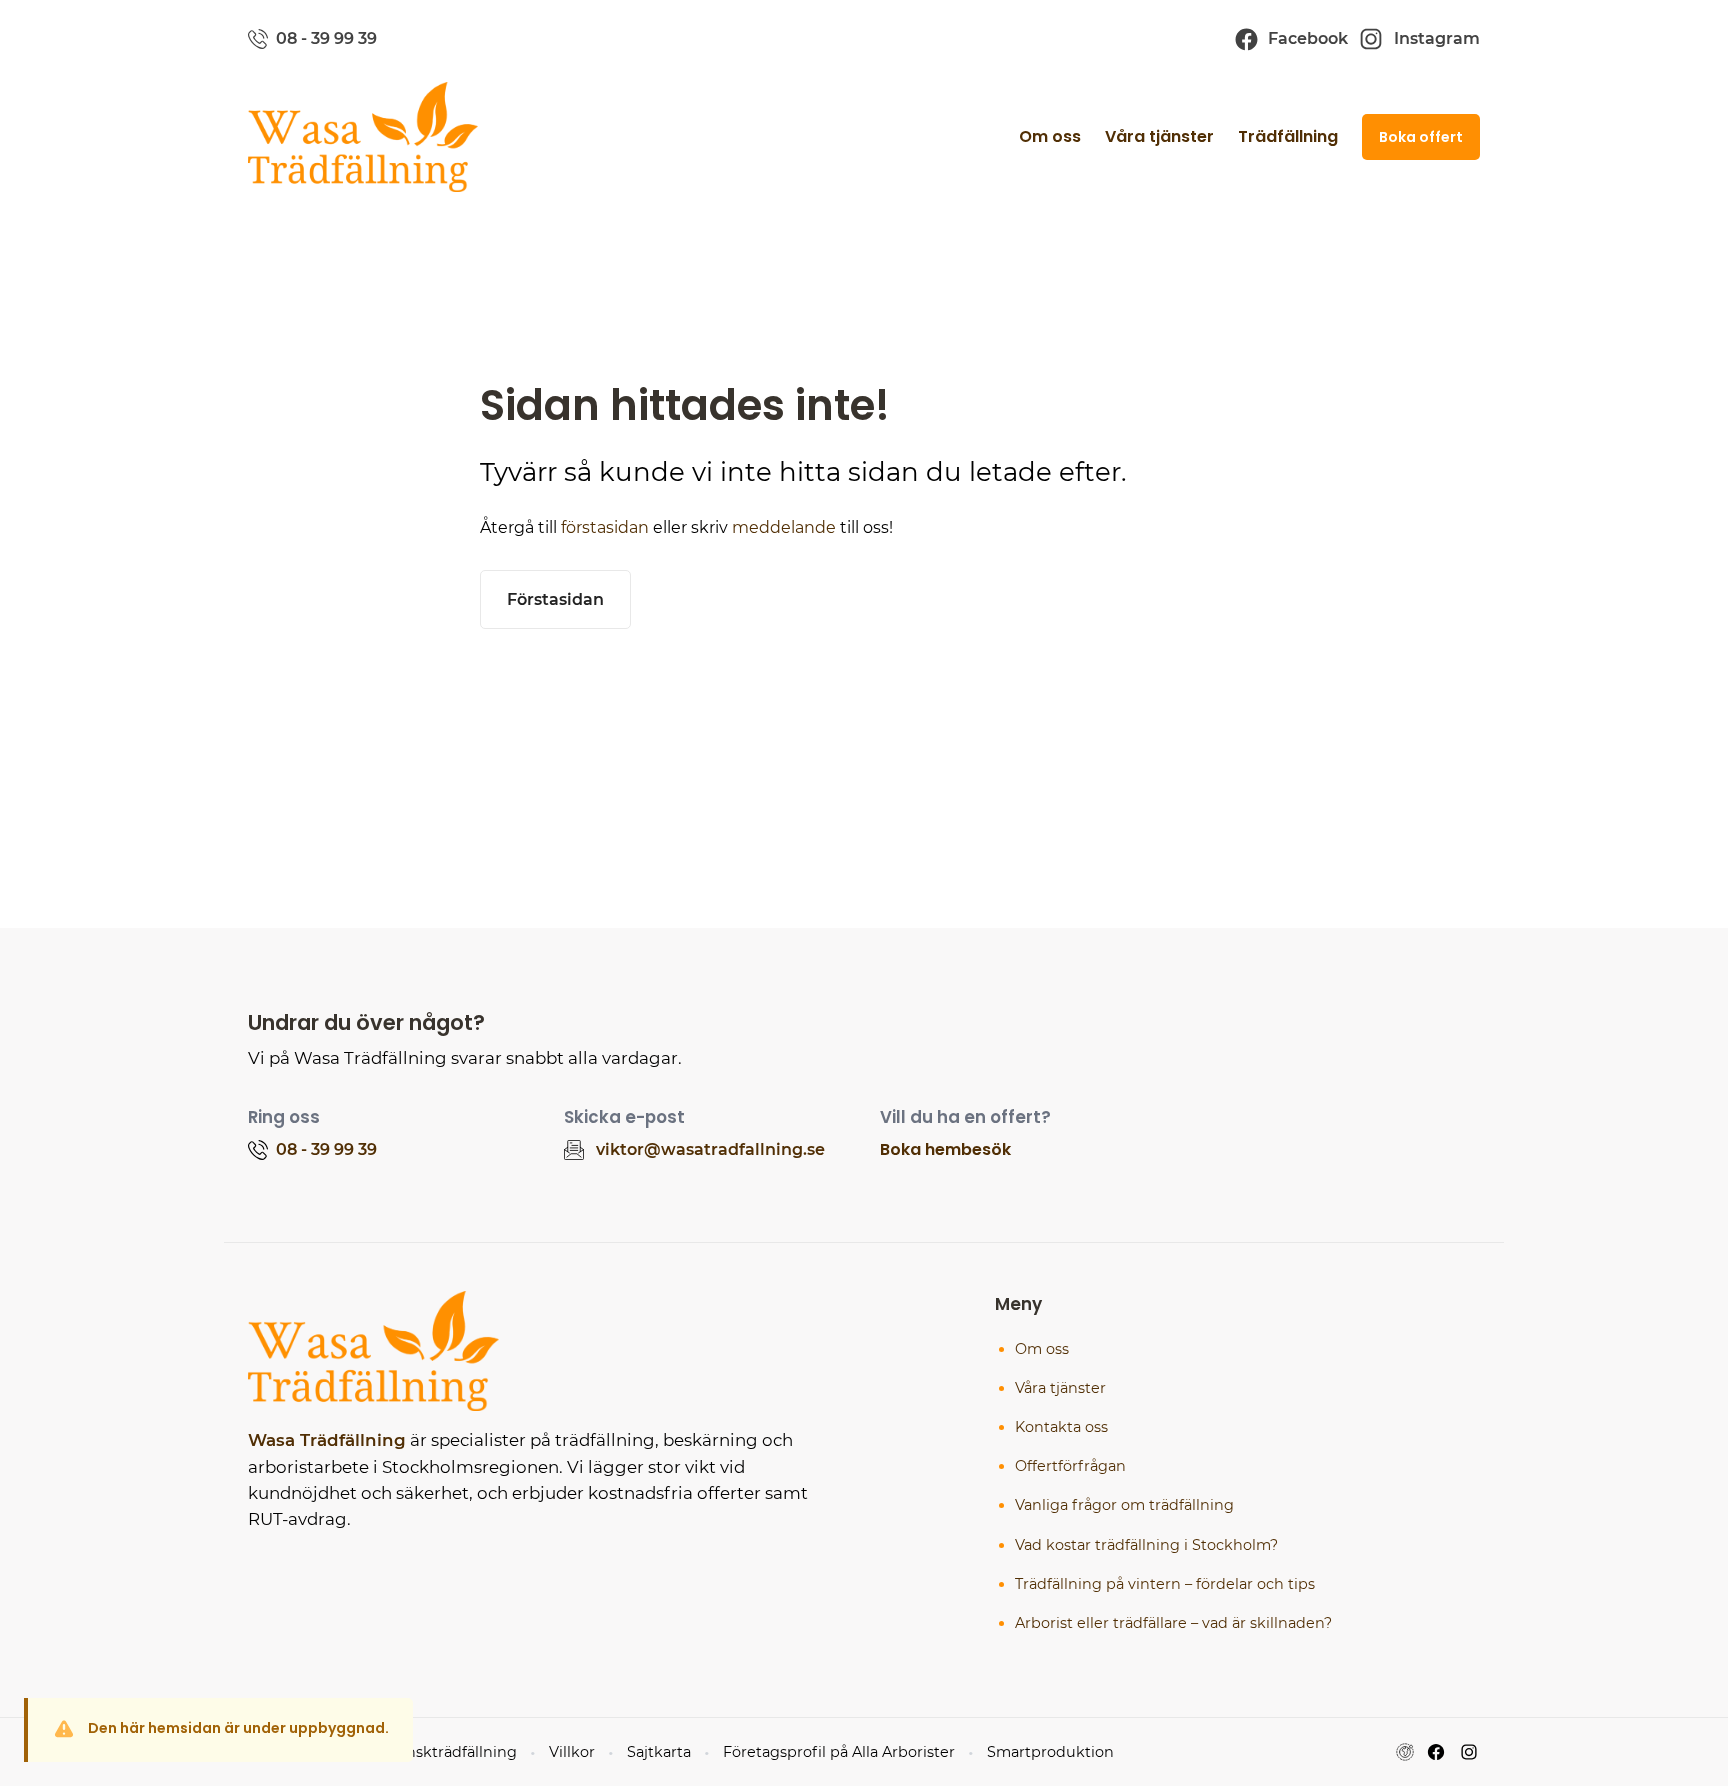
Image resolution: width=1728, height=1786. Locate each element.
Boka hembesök (945, 1149)
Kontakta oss (1061, 1427)
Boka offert (1421, 137)
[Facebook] (1436, 1752)
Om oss (1050, 136)
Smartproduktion (1050, 1752)
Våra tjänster (1159, 136)
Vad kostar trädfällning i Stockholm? (1146, 1545)
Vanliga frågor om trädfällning (1124, 1505)
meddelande (784, 527)
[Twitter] (1469, 1752)
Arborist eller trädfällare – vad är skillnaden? (1173, 1623)
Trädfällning (1288, 136)
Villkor (572, 1752)
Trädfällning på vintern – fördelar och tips (1165, 1584)
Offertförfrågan (1070, 1466)
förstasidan (605, 527)
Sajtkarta (659, 1752)
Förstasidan (555, 599)
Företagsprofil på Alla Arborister (839, 1752)
